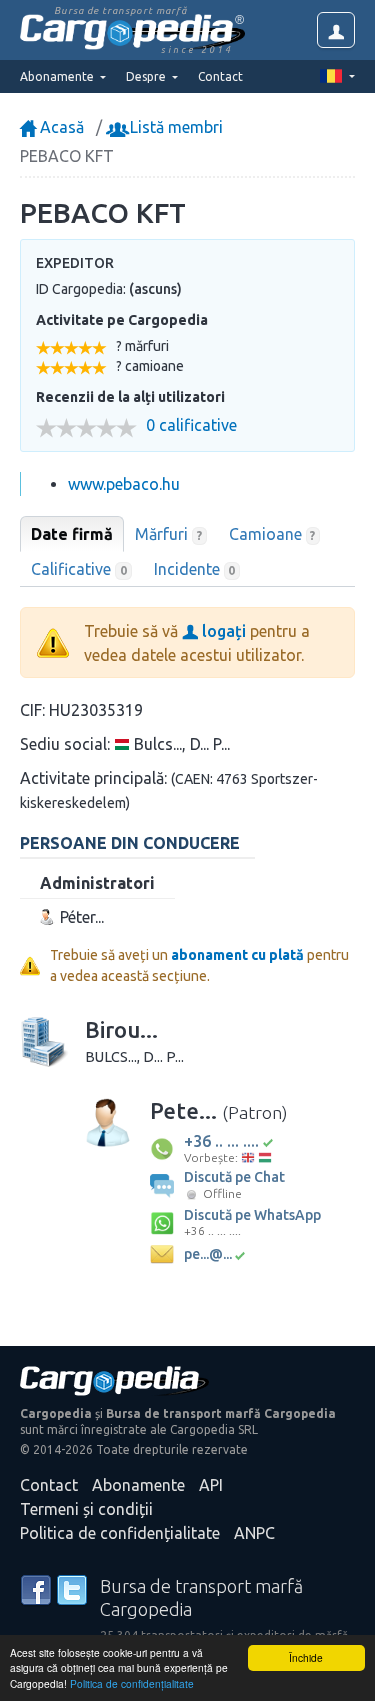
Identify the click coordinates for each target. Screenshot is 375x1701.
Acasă (60, 127)
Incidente (195, 569)
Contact (220, 76)
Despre (147, 76)
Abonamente (138, 1485)
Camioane (272, 534)
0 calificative (191, 425)
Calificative (79, 569)
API (211, 1485)
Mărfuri (168, 534)
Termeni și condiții (86, 1509)
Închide (306, 1657)
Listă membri (174, 127)
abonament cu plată (237, 955)
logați (222, 631)
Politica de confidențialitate (132, 1683)
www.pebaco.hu (124, 484)
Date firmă (72, 534)
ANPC (254, 1533)
